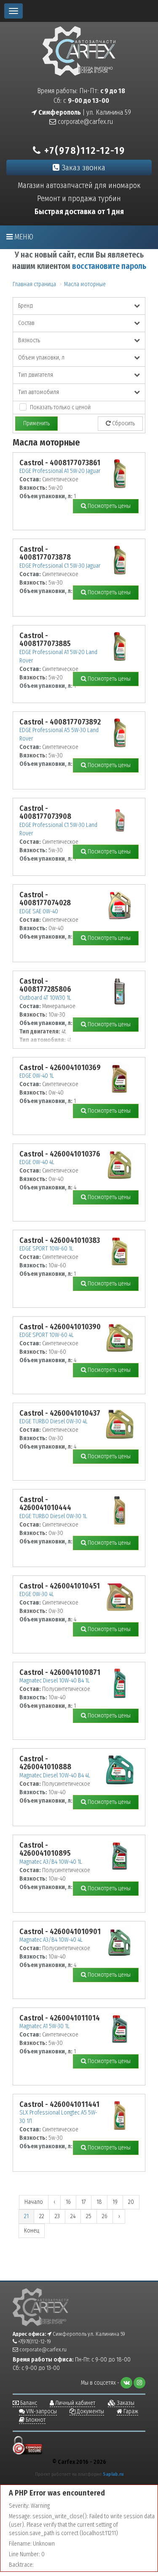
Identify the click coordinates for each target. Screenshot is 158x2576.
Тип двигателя (36, 375)
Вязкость (29, 340)
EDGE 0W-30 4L (37, 1594)
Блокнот (35, 2420)
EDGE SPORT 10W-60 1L (46, 1249)
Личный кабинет (75, 2403)
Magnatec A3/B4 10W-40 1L (51, 1862)
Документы (90, 2411)
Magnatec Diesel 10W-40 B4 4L (55, 1775)
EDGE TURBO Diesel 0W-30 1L (53, 1516)
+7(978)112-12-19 (83, 150)
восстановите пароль (109, 266)
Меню (23, 237)
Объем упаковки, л (41, 358)
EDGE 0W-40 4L (37, 1162)
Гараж (130, 2411)
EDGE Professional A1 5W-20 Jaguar (60, 471)
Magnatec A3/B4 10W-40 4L (51, 1940)
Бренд (25, 306)
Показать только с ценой (60, 407)
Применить (36, 423)
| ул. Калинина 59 (84, 112)
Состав (26, 323)
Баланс (28, 2403)
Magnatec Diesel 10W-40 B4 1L (55, 1681)
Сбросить (123, 423)
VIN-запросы (41, 2411)
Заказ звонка (82, 168)
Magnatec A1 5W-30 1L (44, 2026)
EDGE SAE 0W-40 (39, 911)
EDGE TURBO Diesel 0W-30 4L (54, 1421)
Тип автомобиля (39, 392)
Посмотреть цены (108, 506)
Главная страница (34, 284)
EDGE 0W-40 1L (37, 1076)
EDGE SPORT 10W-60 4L (47, 1335)
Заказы (125, 2403)
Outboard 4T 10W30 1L (45, 998)
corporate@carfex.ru (84, 122)
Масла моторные (85, 284)
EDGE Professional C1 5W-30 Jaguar (60, 566)
